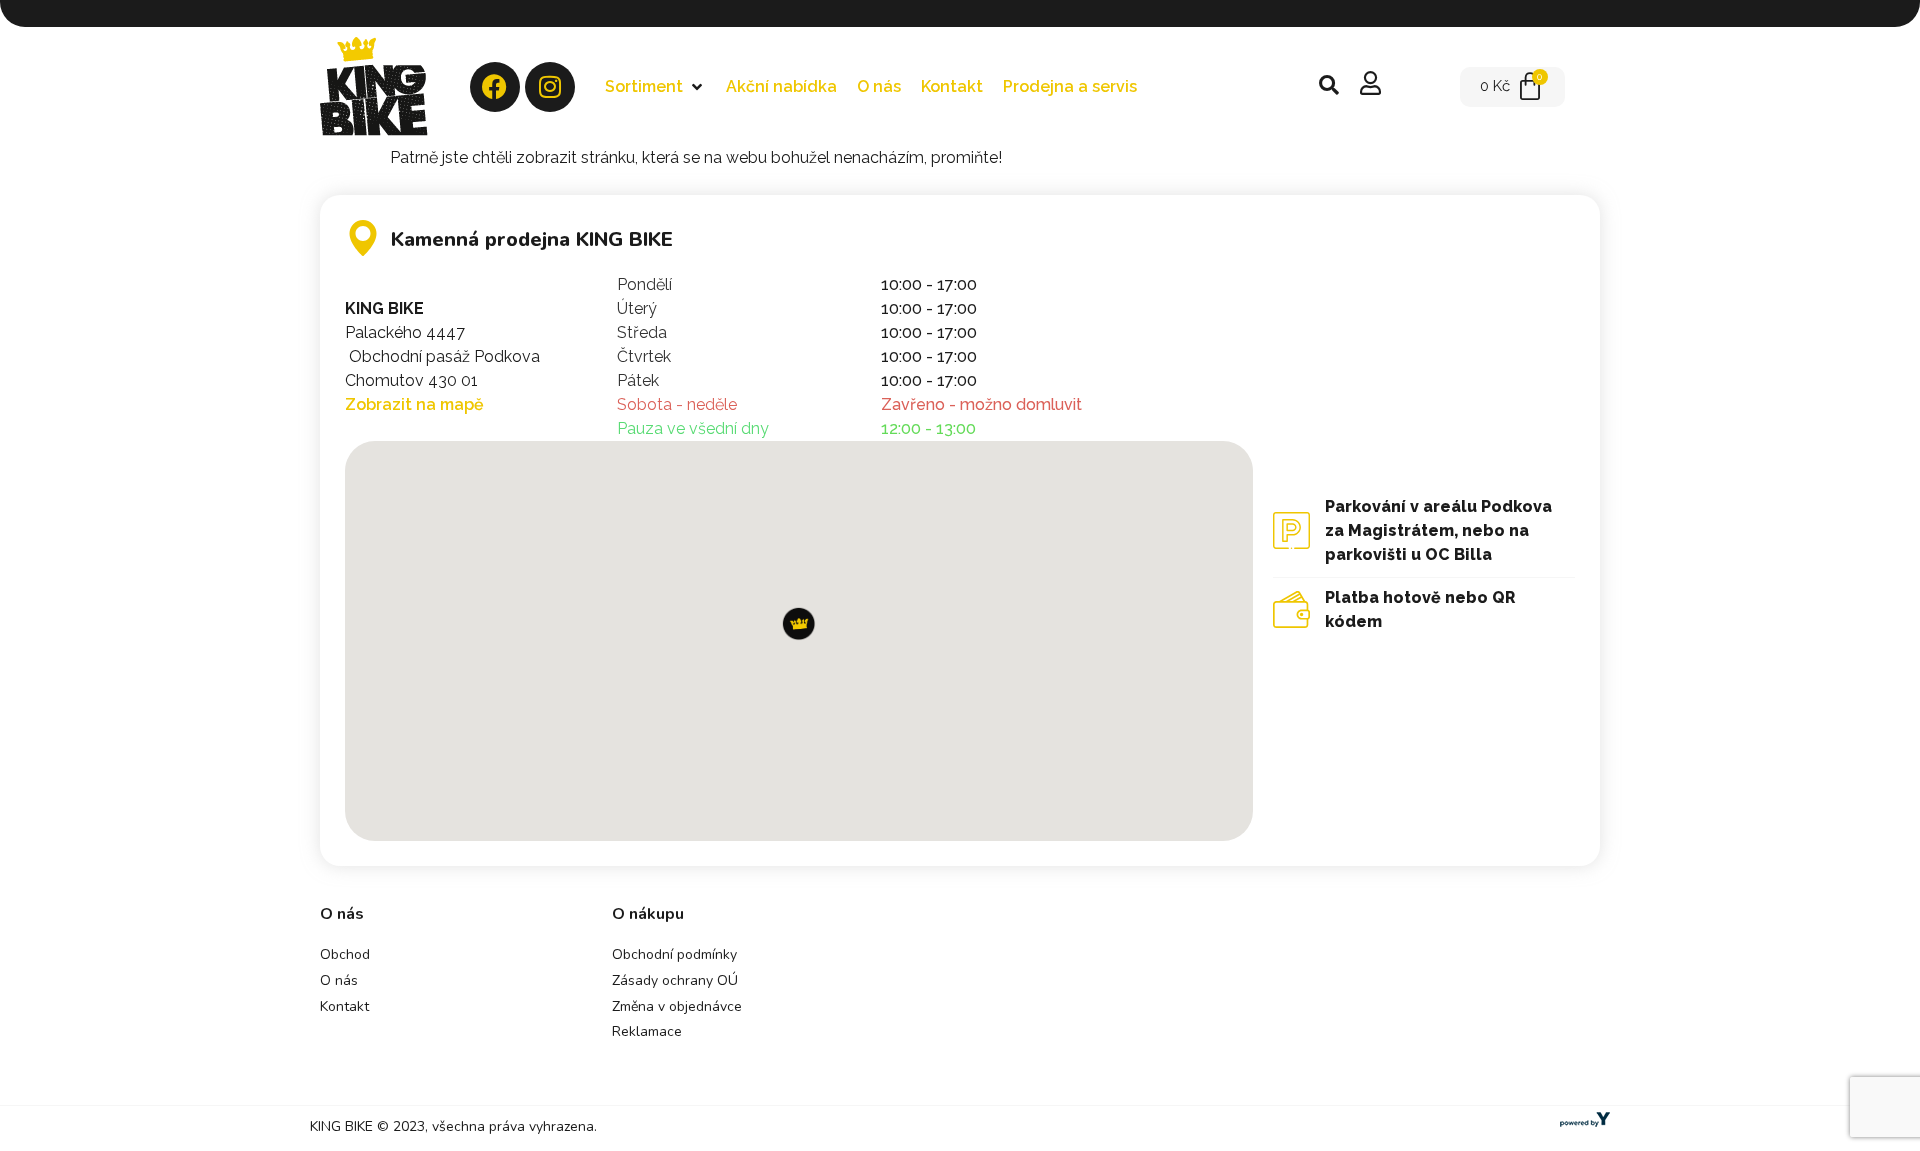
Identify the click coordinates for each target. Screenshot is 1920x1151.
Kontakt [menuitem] (344, 1006)
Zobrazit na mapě (414, 404)
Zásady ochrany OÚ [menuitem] (675, 980)
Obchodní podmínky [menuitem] (674, 954)
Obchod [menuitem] (345, 954)
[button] (655, 87)
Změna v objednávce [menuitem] (677, 1006)
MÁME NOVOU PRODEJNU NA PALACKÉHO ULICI (977, 13)
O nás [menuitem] (339, 980)
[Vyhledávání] (1329, 87)
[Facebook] (495, 87)
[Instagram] (550, 87)
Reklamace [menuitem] (647, 1031)
